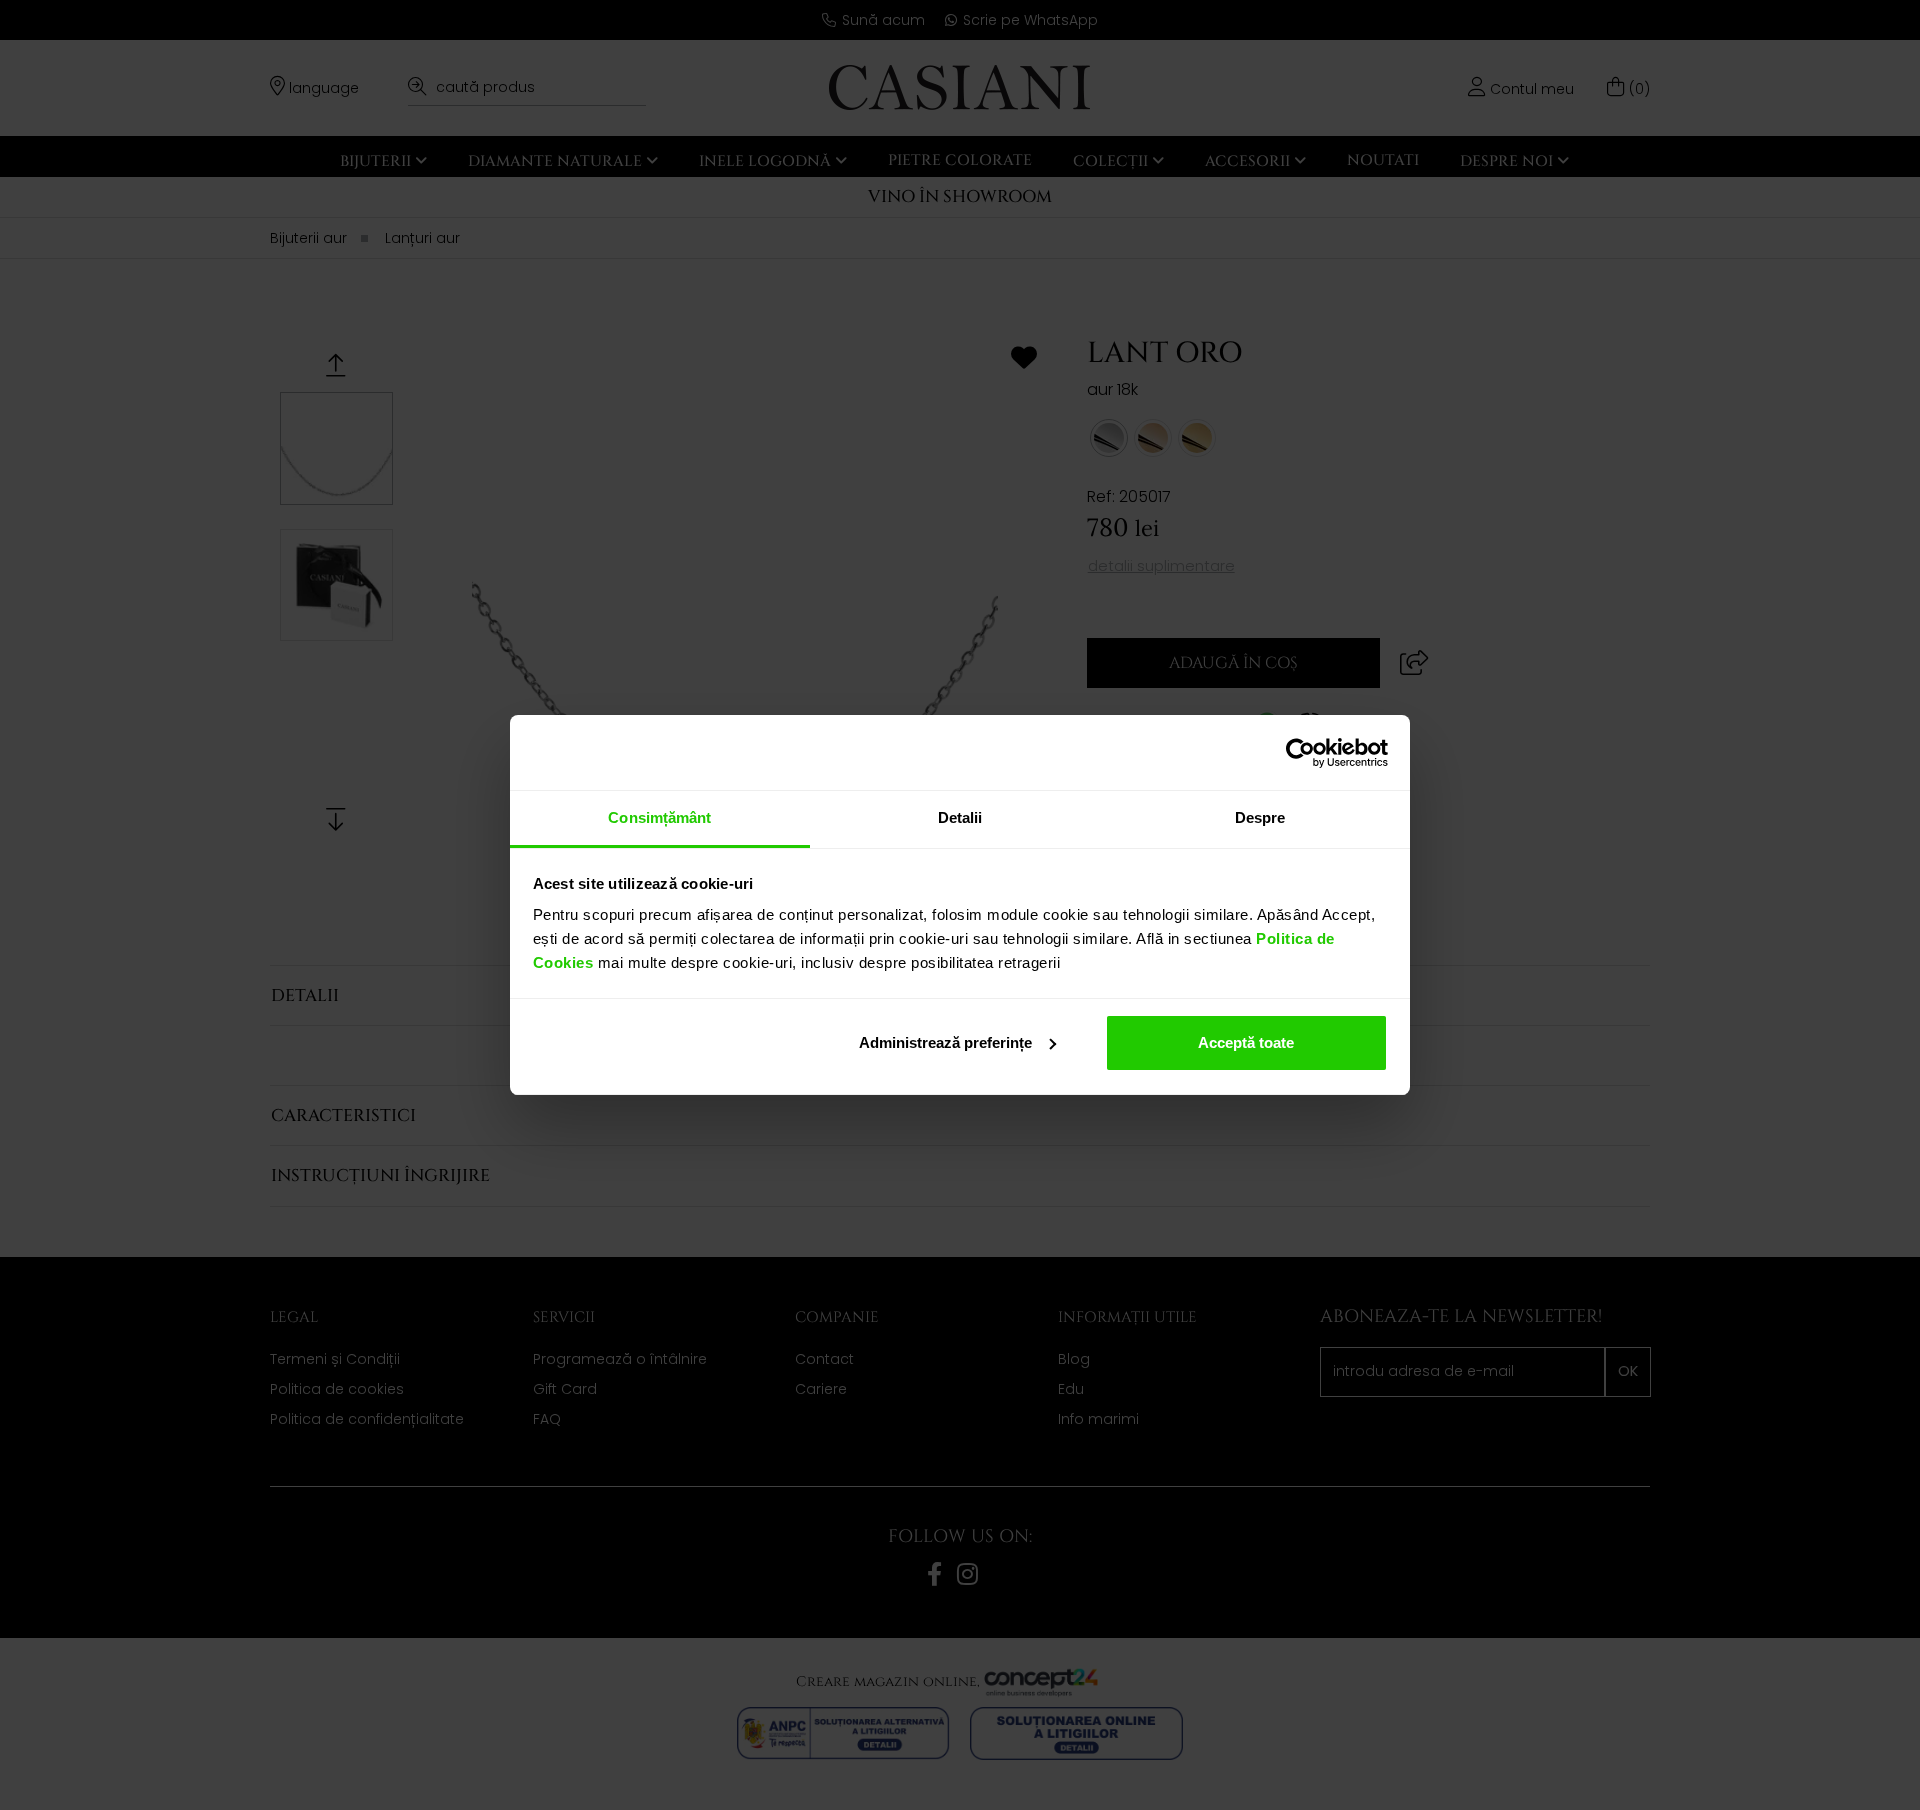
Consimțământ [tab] (659, 817)
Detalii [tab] (960, 817)
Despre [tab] (1260, 817)
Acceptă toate (1246, 1042)
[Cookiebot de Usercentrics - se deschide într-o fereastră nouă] (1300, 753)
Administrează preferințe (945, 1042)
